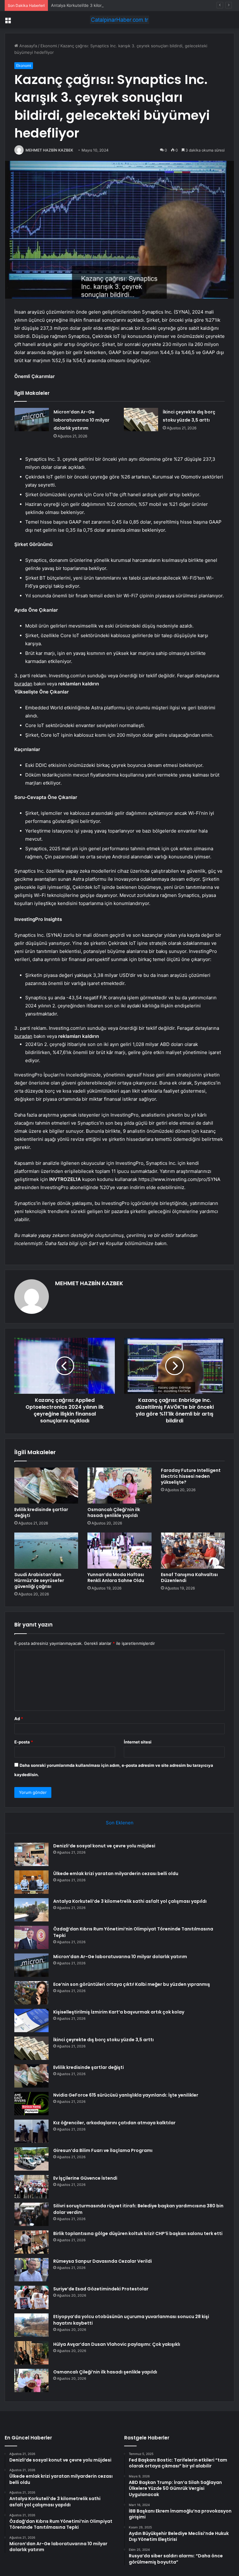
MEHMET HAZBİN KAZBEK (49, 150)
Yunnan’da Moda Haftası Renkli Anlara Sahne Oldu (116, 1577)
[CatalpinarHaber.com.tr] (119, 20)
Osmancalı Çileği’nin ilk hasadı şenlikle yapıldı (114, 1512)
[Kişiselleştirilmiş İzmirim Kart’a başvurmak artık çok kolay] (31, 2021)
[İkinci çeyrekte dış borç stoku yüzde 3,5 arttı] (141, 420)
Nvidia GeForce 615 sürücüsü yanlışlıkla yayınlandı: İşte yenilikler (126, 2095)
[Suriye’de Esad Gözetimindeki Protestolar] (31, 2297)
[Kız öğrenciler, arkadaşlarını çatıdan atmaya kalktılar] (31, 2131)
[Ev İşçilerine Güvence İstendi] (31, 2187)
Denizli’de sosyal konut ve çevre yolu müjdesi (104, 1846)
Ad (19, 1719)
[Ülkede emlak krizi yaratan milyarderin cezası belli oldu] (31, 1882)
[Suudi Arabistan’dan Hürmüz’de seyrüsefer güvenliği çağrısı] (46, 1551)
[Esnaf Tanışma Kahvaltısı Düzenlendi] (193, 1551)
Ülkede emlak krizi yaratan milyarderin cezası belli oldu (116, 1874)
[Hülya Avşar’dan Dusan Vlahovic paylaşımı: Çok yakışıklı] (31, 2353)
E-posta (24, 1742)
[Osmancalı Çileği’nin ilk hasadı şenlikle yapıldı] (119, 1486)
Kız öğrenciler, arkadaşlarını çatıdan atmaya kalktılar (114, 2123)
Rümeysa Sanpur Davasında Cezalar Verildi (103, 2261)
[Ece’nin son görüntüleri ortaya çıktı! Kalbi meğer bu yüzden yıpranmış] (31, 1993)
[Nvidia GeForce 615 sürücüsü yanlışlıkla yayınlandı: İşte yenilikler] (31, 2104)
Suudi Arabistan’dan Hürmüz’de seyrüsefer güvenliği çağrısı (39, 1580)
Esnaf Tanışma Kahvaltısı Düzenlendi (189, 1577)
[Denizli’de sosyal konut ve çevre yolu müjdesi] (31, 1854)
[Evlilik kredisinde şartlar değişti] (46, 1486)
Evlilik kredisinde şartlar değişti (41, 1512)
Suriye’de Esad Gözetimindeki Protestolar (101, 2289)
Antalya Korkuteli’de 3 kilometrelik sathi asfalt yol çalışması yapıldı (114, 5)
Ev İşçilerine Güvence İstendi (85, 2178)
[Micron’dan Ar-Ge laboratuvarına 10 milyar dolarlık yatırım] (32, 420)
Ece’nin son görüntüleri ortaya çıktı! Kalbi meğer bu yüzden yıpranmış (132, 1984)
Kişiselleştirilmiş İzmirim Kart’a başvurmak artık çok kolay (119, 2012)
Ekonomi (49, 46)
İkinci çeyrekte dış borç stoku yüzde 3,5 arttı (103, 2040)
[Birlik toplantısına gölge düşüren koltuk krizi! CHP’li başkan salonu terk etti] (31, 2242)
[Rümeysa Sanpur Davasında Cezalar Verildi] (31, 2270)
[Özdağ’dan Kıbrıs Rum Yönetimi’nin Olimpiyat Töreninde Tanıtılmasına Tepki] (31, 1937)
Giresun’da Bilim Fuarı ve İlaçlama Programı (103, 2150)
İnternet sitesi (138, 1742)
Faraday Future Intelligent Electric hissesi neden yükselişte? (191, 1476)
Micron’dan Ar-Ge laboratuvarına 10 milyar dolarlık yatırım (82, 420)
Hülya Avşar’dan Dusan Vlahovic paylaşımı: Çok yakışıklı (117, 2344)
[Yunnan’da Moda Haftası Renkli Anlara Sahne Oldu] (119, 1551)
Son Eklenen (120, 1823)
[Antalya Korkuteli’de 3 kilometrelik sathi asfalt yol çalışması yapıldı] (31, 1910)
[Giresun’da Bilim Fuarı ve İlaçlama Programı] (31, 2159)
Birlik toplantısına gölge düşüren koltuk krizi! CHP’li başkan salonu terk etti (138, 2233)
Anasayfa (28, 46)
